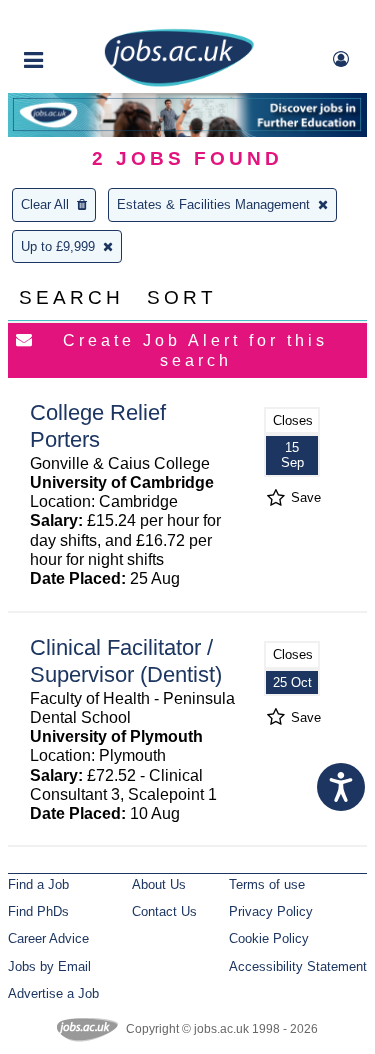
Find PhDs (38, 911)
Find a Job (38, 884)
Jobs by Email (49, 966)
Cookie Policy (269, 938)
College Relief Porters (98, 426)
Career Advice (48, 938)
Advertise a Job (53, 993)
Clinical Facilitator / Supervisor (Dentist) (126, 661)
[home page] (179, 82)
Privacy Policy (271, 911)
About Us (159, 884)
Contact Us (164, 911)
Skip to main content (80, 17)
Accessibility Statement (298, 966)
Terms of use (267, 884)
